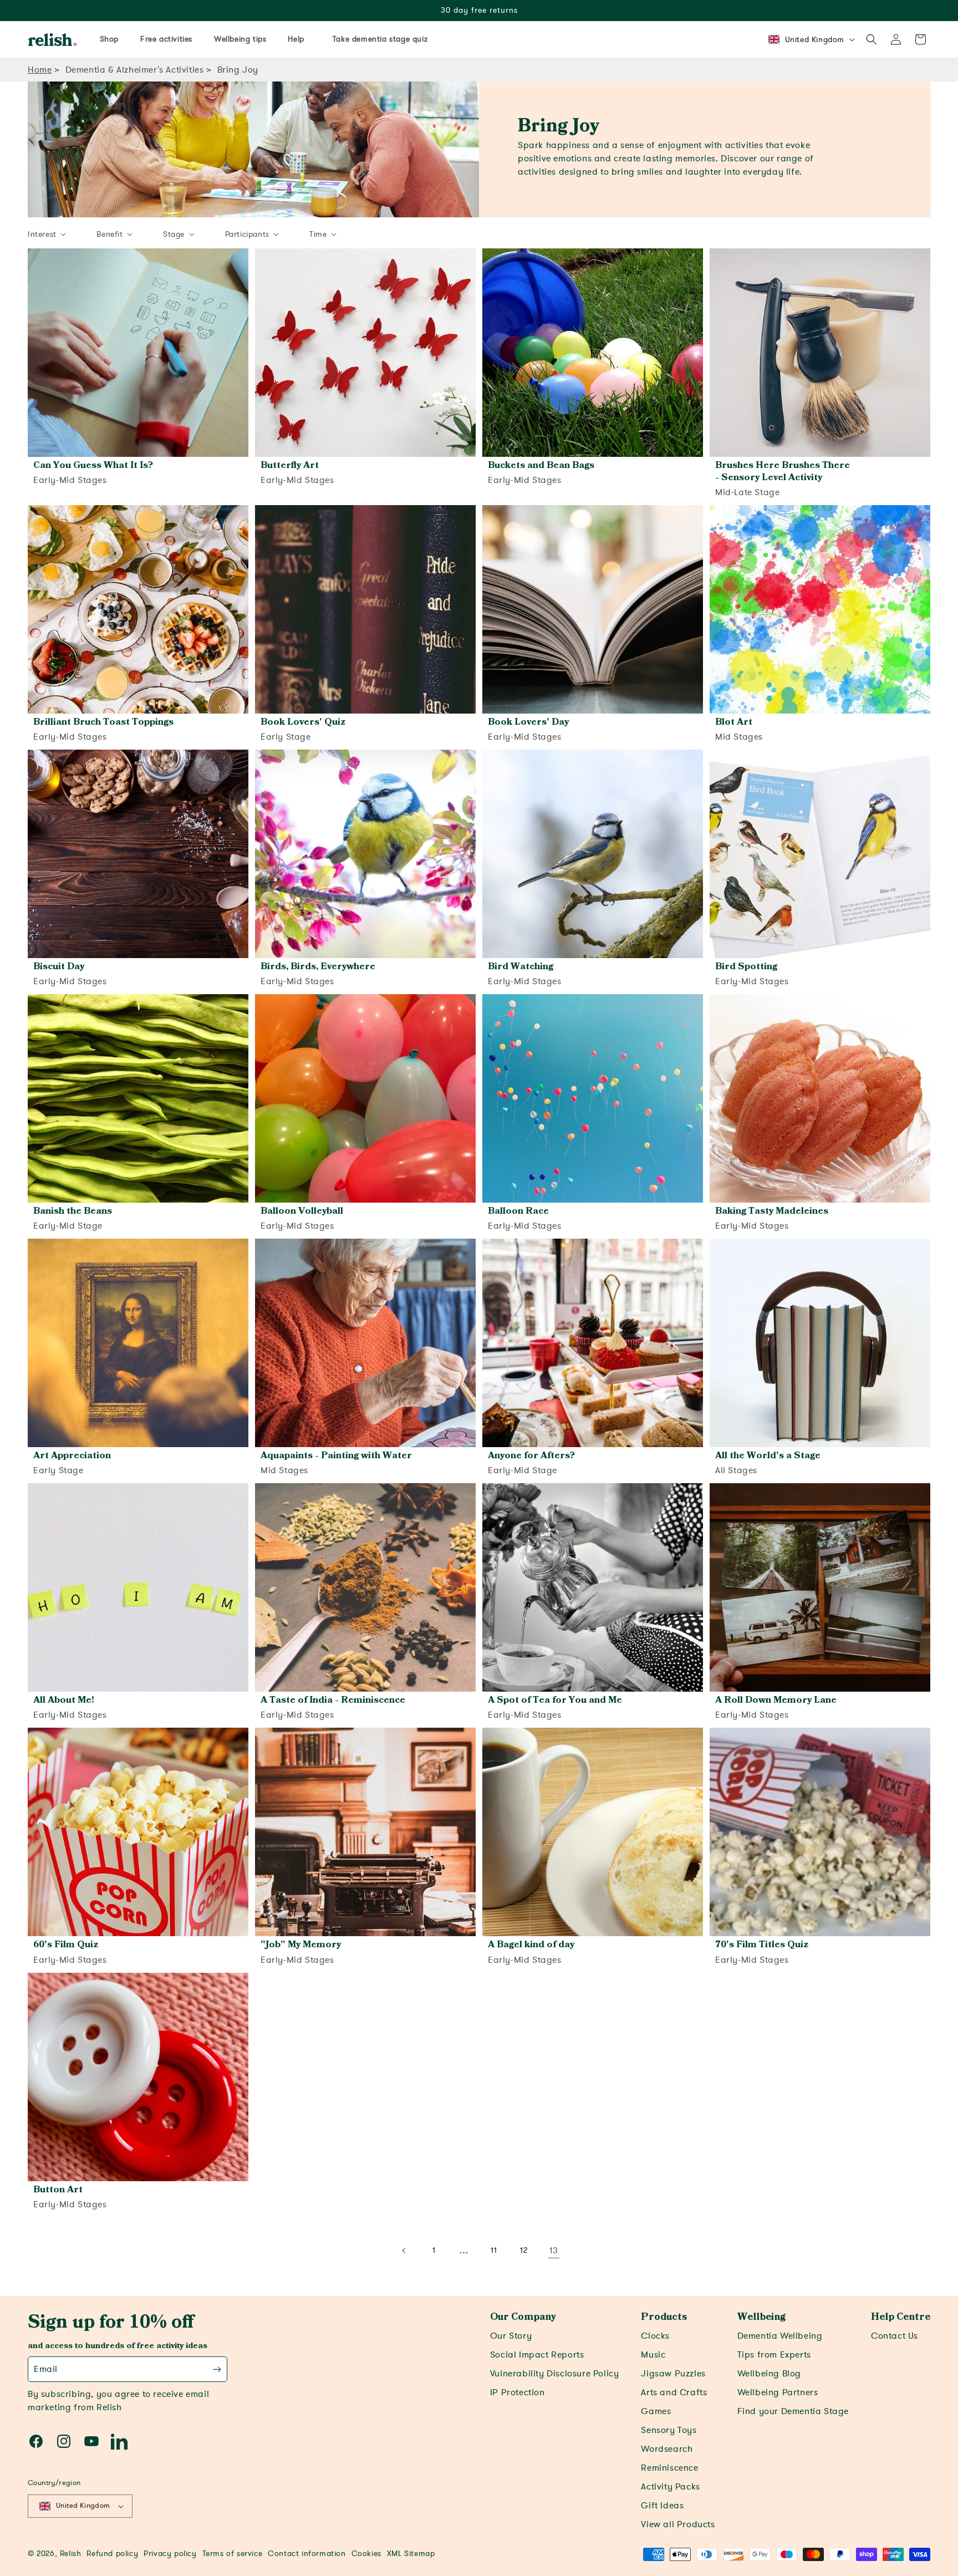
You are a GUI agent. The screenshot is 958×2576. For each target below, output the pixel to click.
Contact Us (895, 2336)
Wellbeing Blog (769, 2374)
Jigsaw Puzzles (673, 2374)
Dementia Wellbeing (780, 2336)
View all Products (678, 2524)
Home (40, 70)
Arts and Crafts (674, 2392)
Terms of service (233, 2554)
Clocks (655, 2336)
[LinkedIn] (119, 2441)
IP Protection (518, 2392)
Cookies (366, 2554)
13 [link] (554, 2251)
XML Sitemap (411, 2554)
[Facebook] (36, 2441)
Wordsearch (667, 2449)
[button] (872, 39)
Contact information (307, 2554)
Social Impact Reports (537, 2355)
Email (46, 2369)
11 (494, 2250)
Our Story (511, 2336)
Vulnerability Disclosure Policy (555, 2374)
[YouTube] (91, 2441)
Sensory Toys (669, 2430)
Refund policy (112, 2554)
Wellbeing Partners (778, 2392)
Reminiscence (669, 2468)
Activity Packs (670, 2487)
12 (524, 2250)
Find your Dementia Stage (793, 2411)
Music (653, 2355)
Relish (71, 2554)
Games (656, 2411)
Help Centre (901, 2317)
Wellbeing (761, 2317)
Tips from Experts (774, 2355)
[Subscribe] (217, 2369)
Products (664, 2317)
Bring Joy (238, 70)
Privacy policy (170, 2554)
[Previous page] (404, 2251)
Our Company (523, 2317)
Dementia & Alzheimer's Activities (135, 70)
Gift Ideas (662, 2506)
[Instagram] (64, 2441)
